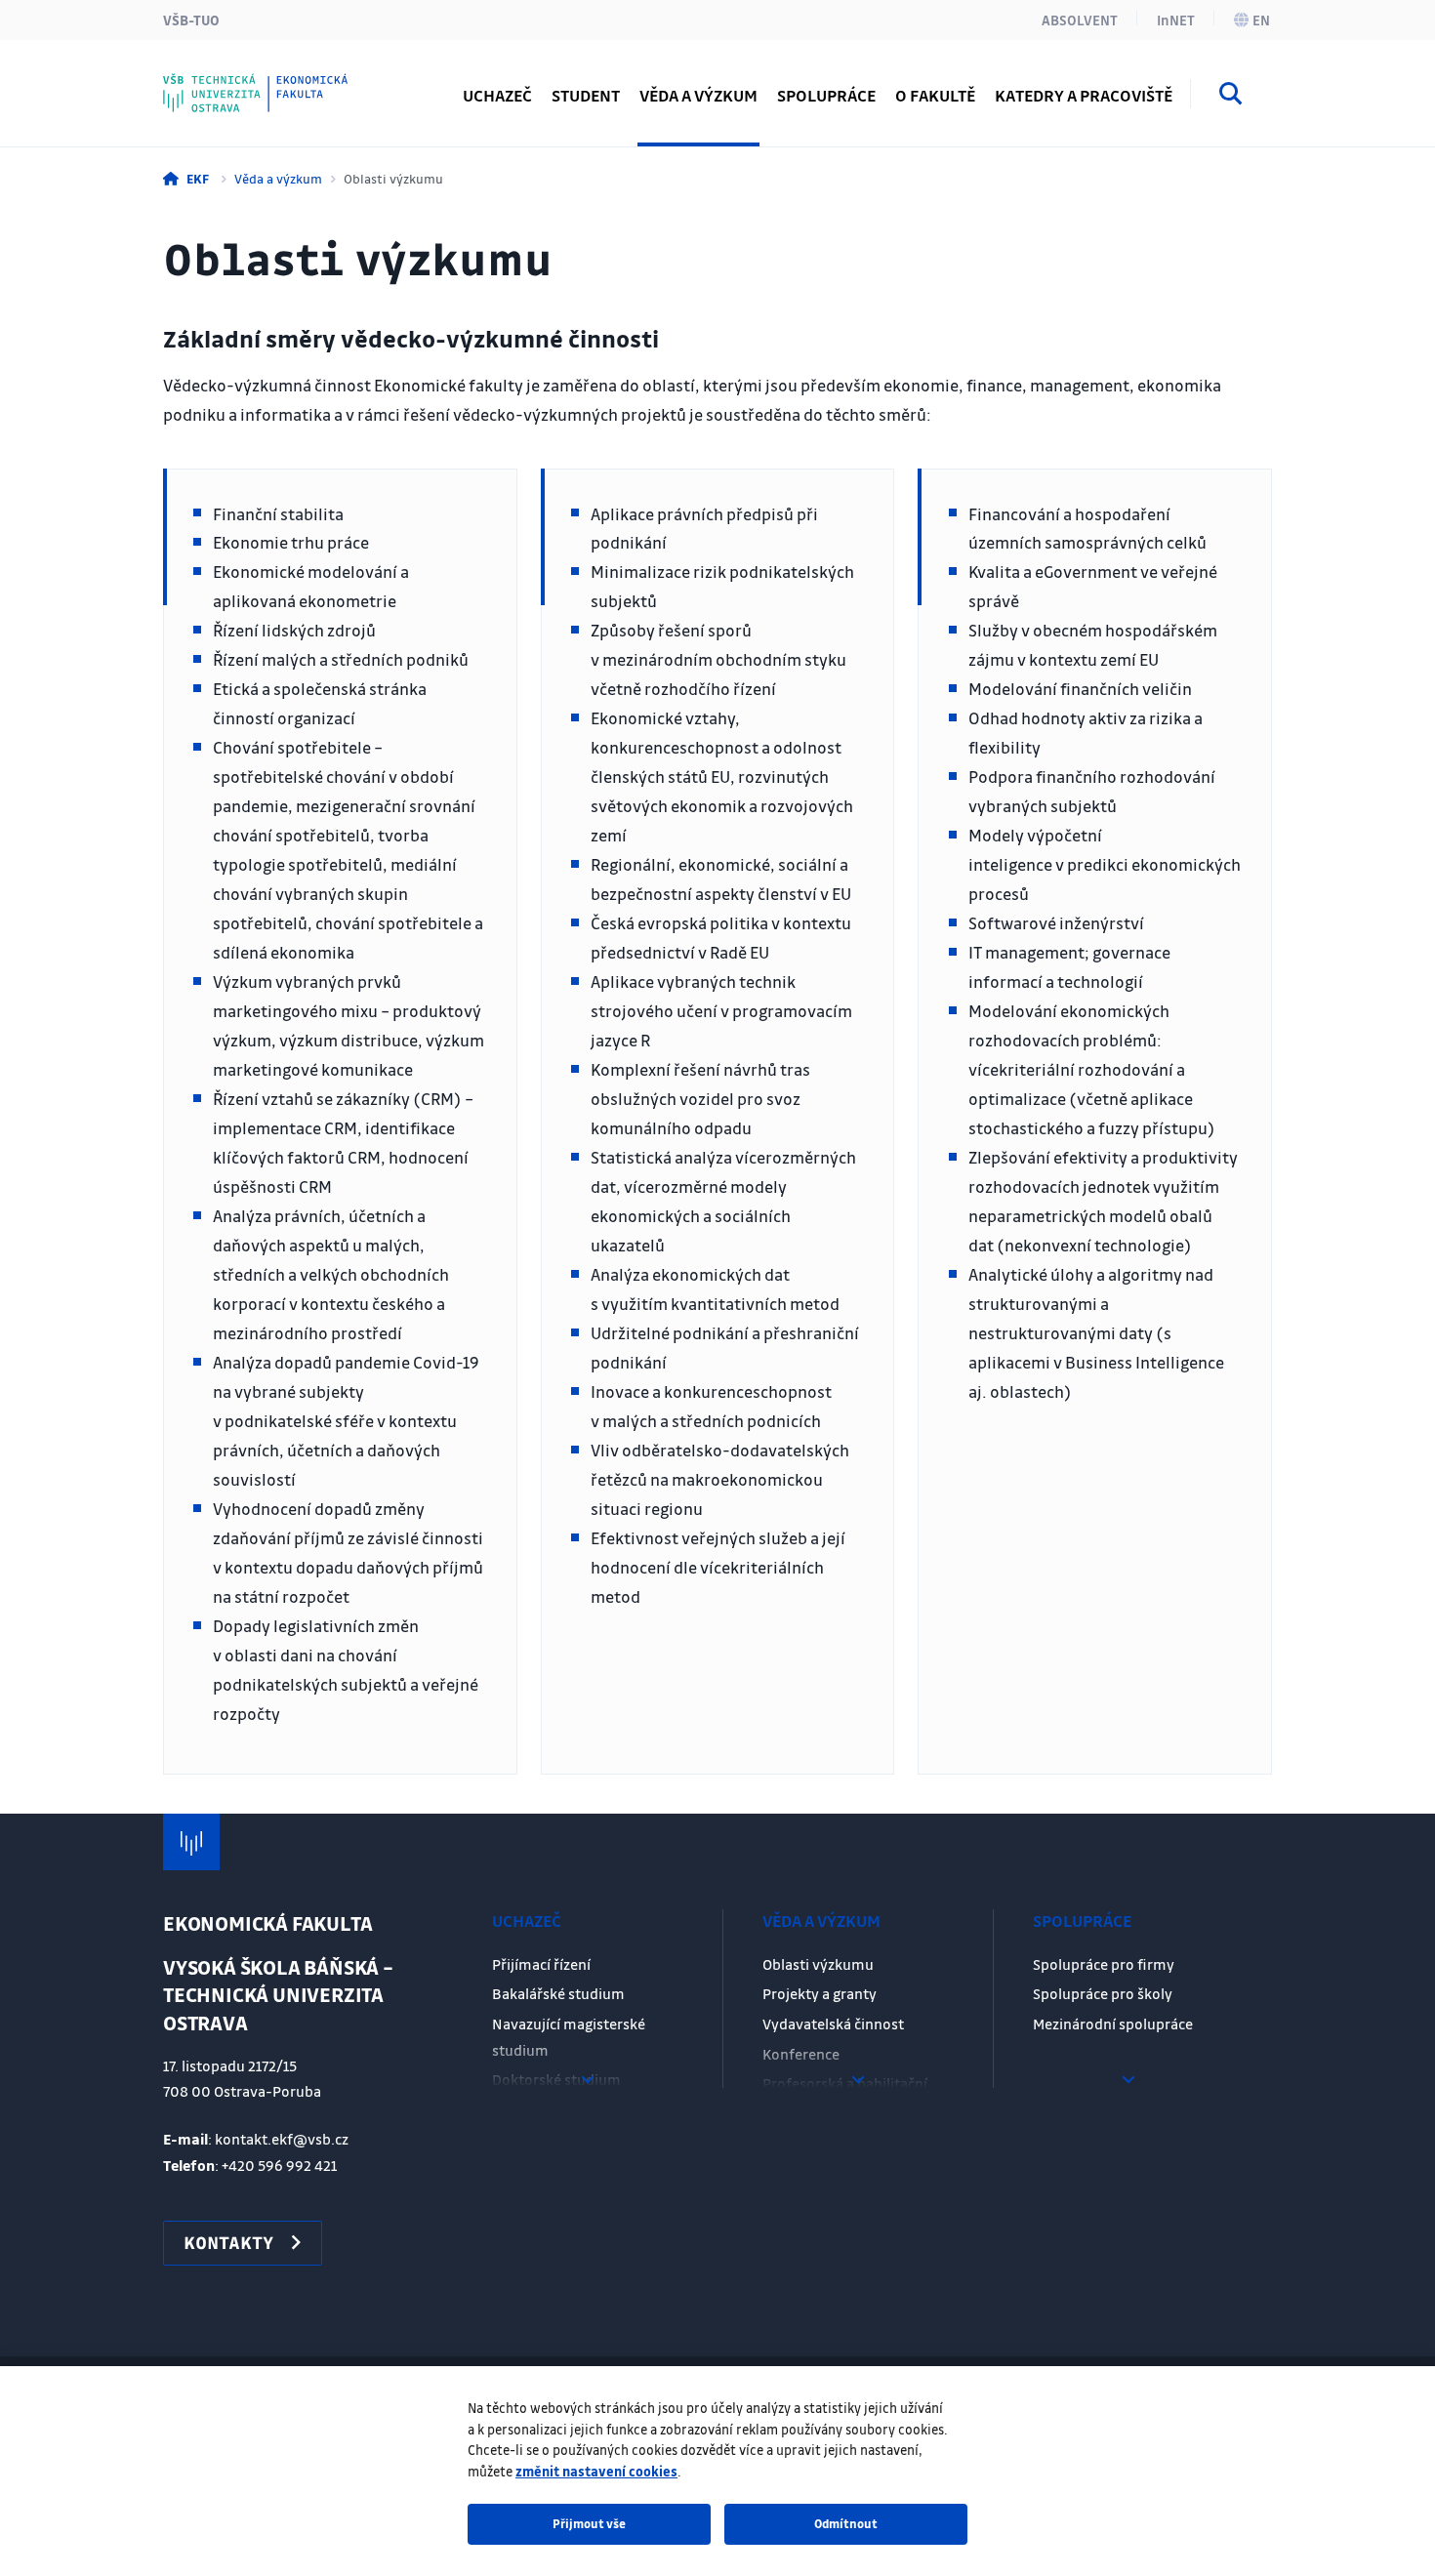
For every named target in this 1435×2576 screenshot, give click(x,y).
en (1261, 20)
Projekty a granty (820, 1993)
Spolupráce (1082, 1921)
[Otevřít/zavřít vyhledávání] (1231, 97)
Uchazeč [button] (497, 95)
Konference (801, 2054)
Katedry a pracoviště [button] (1084, 95)
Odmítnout (846, 2523)
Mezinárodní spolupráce (1113, 2024)
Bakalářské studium (558, 1993)
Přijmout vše (589, 2523)
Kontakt (232, 82)
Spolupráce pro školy (1103, 1993)
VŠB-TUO (191, 20)
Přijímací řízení (541, 1964)
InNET (1176, 20)
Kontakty (237, 82)
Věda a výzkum (278, 178)
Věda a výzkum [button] (698, 95)
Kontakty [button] (228, 2242)
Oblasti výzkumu (818, 1964)
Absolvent (1080, 20)
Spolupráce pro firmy (1104, 1964)
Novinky (233, 82)
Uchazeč (527, 1921)
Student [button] (586, 95)
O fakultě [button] (935, 95)
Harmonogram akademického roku (332, 82)
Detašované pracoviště (288, 82)
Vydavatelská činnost (833, 2024)
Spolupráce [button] (826, 95)
